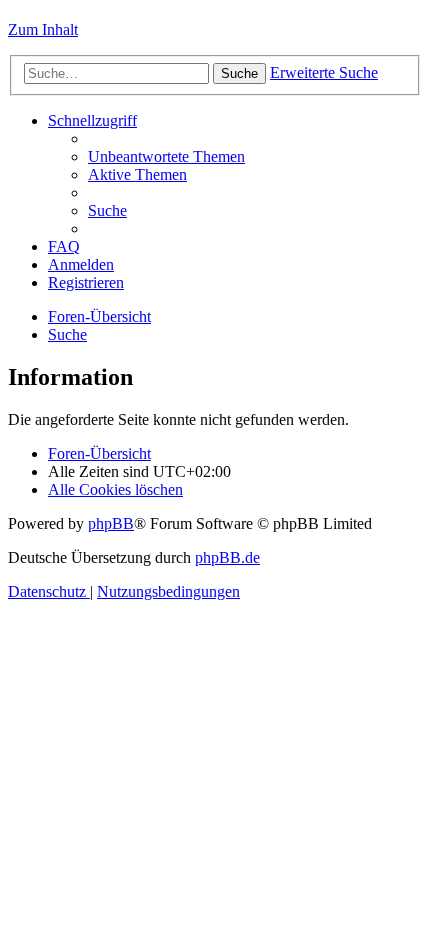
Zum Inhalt (43, 29)
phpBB (111, 523)
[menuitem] (166, 156)
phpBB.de (227, 557)
